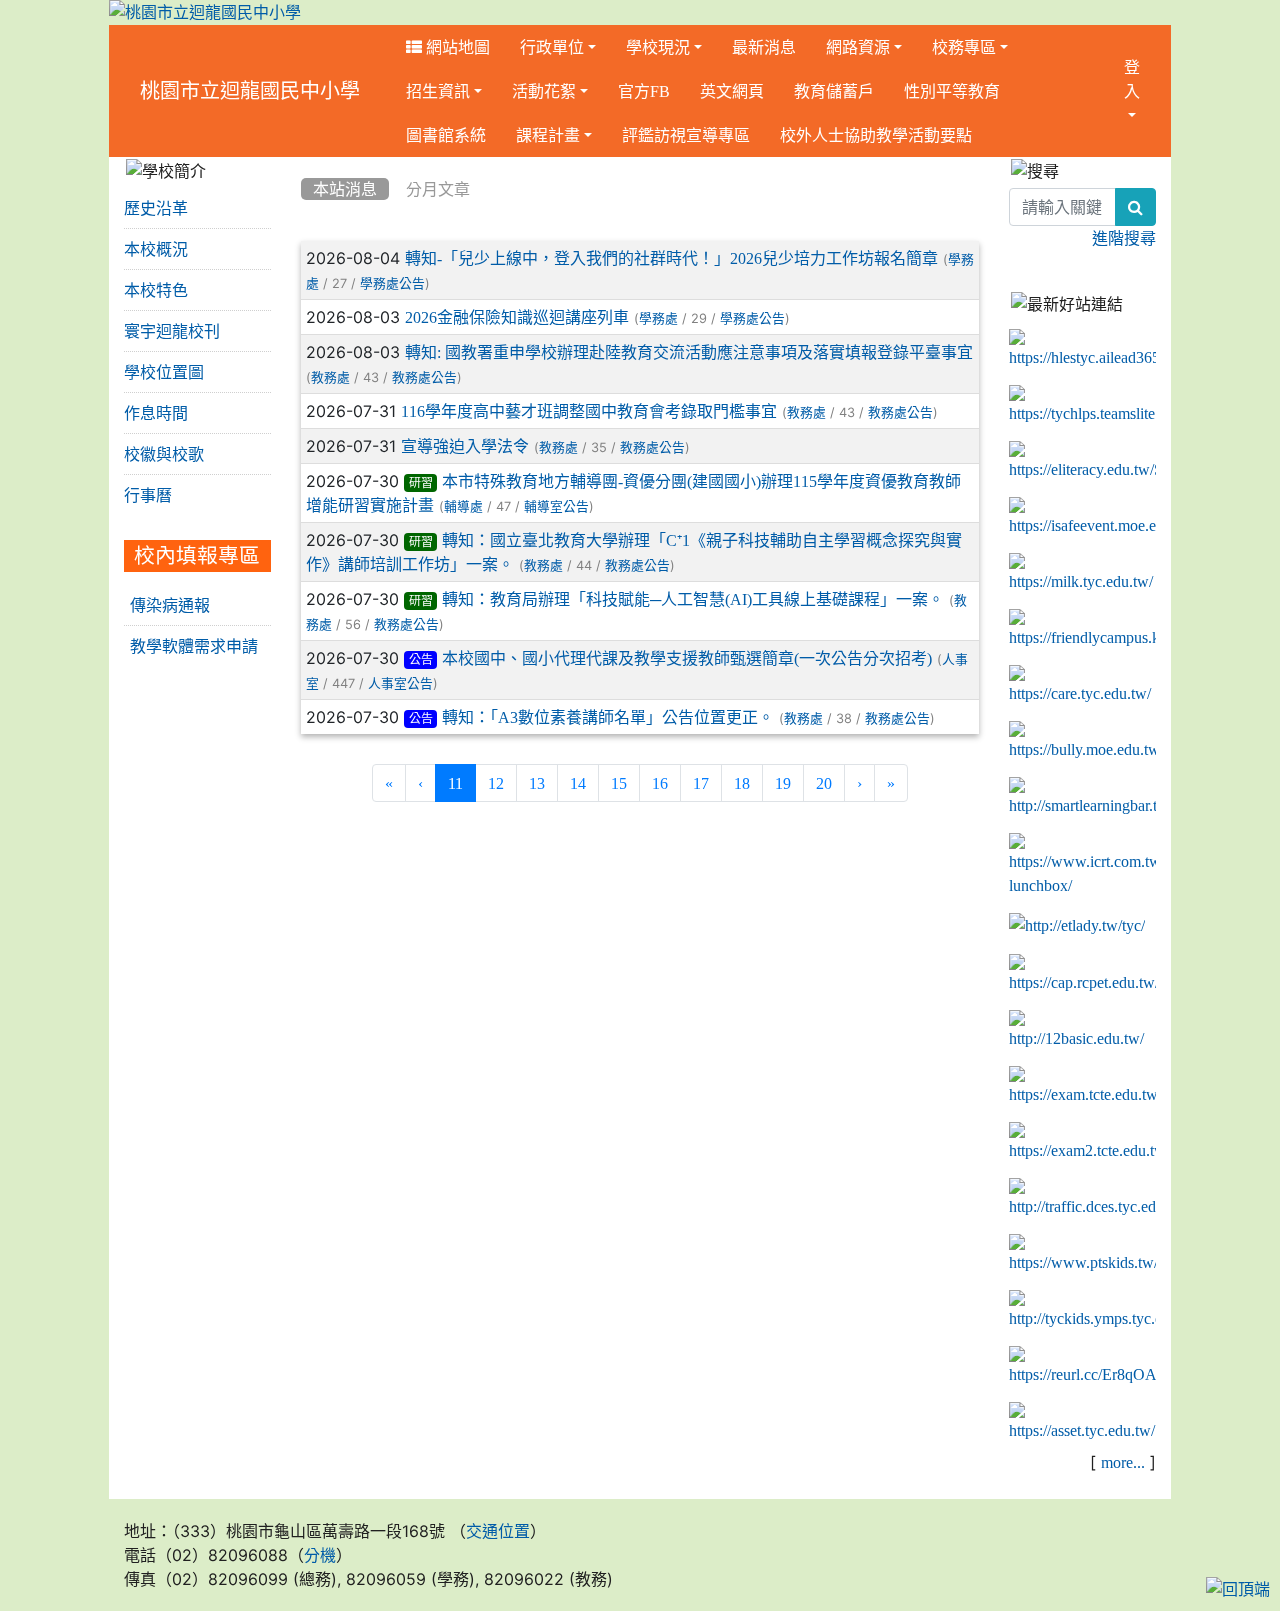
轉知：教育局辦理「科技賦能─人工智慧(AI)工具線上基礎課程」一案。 (693, 599)
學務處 (658, 318)
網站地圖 (456, 47)
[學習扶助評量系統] (1082, 1143)
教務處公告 (424, 377)
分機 (320, 1555)
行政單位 (552, 47)
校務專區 (964, 47)
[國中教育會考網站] (1082, 975)
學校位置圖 (164, 372)
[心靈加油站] (1082, 686)
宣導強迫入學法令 (465, 446)
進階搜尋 (1124, 238)
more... (1123, 1462)
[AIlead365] (1082, 350)
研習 (421, 483)
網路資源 (858, 47)
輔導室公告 (556, 506)
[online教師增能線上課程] (1082, 1367)
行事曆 (148, 495)
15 (619, 783)
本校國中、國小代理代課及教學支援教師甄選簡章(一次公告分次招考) (687, 658)
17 (701, 783)
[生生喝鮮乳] (1082, 574)
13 (537, 783)
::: (305, 164)
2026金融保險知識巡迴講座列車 (517, 317)
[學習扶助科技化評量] (1082, 1087)
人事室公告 (400, 683)
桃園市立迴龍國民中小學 (250, 91)
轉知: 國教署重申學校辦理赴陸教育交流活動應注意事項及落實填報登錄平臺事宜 (689, 352)
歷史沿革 (156, 208)
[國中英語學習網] (1077, 926)
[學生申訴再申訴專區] (1082, 630)
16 (660, 783)
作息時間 (156, 413)
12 (496, 783)
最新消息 (764, 47)
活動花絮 (544, 91)
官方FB (644, 91)
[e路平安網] (1082, 1199)
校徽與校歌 (164, 454)
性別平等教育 (952, 91)
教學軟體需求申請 (194, 646)
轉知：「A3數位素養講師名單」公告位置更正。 (608, 717)
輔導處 (463, 506)
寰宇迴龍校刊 (172, 331)
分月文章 (438, 189)
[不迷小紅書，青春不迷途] (1082, 462)
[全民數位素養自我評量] (1082, 518)
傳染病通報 (170, 605)
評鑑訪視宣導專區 (686, 135)
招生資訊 (438, 91)
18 (742, 783)
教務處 (330, 377)
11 (462, 782)
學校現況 (658, 47)
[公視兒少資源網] (1082, 1255)
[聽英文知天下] (1082, 866)
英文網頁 (732, 91)
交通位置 (498, 1531)
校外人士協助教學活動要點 (876, 135)
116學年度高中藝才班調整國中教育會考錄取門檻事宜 (589, 411)
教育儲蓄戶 (834, 91)
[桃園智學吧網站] (1082, 798)
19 (783, 783)
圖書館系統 (446, 135)
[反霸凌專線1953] (1082, 742)
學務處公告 (392, 283)
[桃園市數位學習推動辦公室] (1082, 1423)
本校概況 (156, 249)
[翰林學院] (1082, 406)
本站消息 (345, 189)
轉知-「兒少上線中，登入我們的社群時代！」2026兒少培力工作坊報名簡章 (671, 258)
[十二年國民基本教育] (1082, 1031)
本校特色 (156, 290)
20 (824, 783)
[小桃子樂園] (1082, 1311)
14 (578, 783)
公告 (421, 660)
